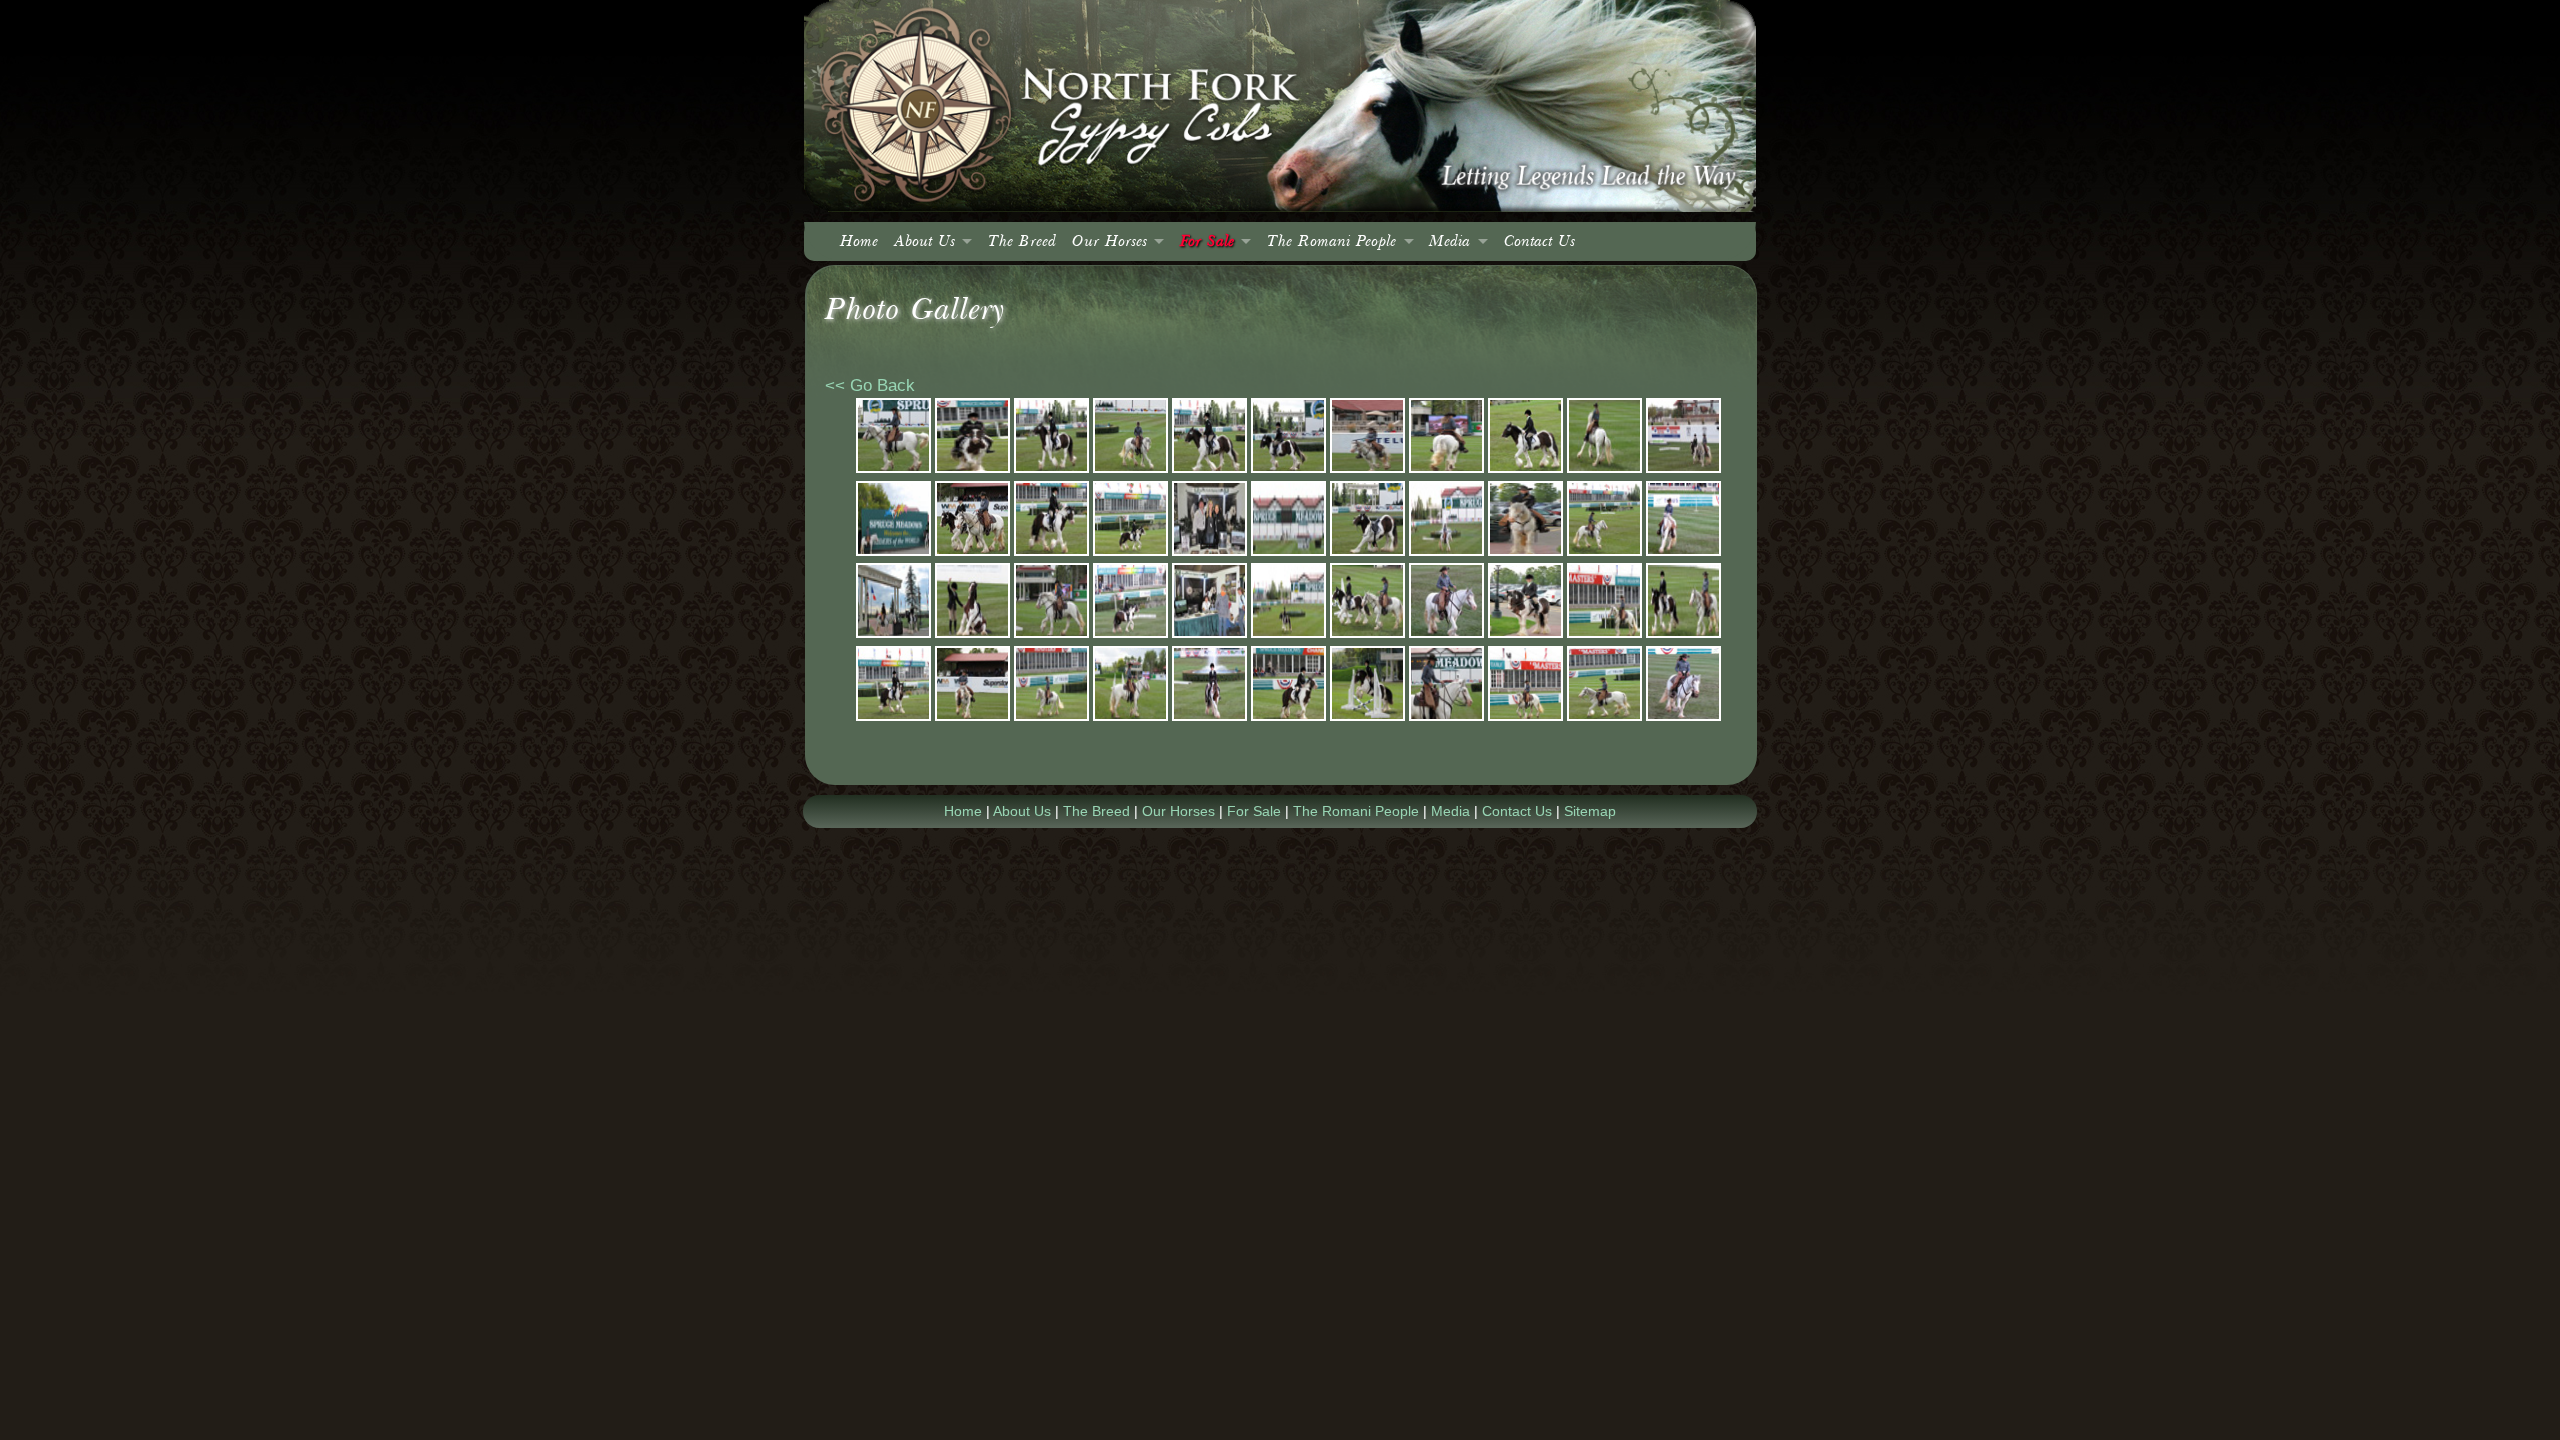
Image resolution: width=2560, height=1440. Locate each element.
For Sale (1207, 241)
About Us (924, 241)
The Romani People (1331, 241)
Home (859, 241)
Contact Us (1539, 241)
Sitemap (1590, 811)
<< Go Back (870, 385)
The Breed (1022, 241)
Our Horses (1109, 241)
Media (1449, 241)
